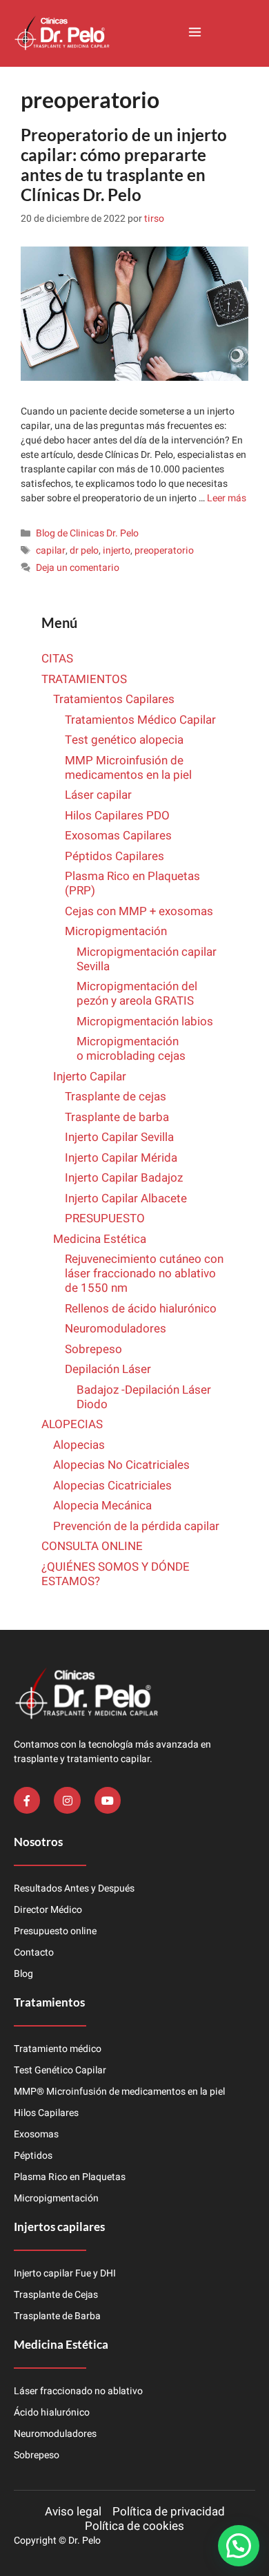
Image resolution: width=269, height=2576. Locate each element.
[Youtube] (108, 1800)
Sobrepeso (93, 1349)
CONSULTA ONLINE (92, 1546)
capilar (51, 551)
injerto (117, 551)
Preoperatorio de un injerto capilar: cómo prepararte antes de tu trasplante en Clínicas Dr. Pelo (124, 164)
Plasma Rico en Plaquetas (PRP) (132, 883)
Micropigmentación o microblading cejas (131, 1049)
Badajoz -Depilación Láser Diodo (144, 1397)
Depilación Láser (108, 1369)
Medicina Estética (100, 1239)
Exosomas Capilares (118, 836)
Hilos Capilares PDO (117, 816)
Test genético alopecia (124, 740)
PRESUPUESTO (105, 1218)
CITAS (57, 659)
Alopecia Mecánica (102, 1506)
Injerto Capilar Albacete (126, 1198)
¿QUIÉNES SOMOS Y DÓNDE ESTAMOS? (116, 1574)
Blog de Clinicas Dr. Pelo (87, 533)
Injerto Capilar (90, 1077)
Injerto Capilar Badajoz (124, 1178)
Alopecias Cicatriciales (112, 1486)
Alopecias (79, 1445)
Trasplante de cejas (116, 1097)
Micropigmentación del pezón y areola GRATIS (137, 994)
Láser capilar (100, 795)
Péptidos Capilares (114, 856)
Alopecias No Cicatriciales (121, 1465)
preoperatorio (164, 551)
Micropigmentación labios (145, 1022)
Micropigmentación (116, 931)
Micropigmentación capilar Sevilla (147, 959)
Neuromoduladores (117, 1329)
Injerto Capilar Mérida (121, 1158)
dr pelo (84, 551)
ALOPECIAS (72, 1424)
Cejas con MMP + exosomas (139, 911)
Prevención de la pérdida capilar (136, 1526)
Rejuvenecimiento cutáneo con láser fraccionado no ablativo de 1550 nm (144, 1274)
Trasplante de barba (117, 1117)
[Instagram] (67, 1800)
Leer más (227, 498)
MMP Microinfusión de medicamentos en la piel (128, 768)
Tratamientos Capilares (114, 699)
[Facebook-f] (27, 1800)
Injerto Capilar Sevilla (119, 1137)
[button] (195, 33)
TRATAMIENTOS (84, 679)
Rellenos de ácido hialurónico (141, 1309)
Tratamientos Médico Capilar (140, 720)
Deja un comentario (78, 568)
